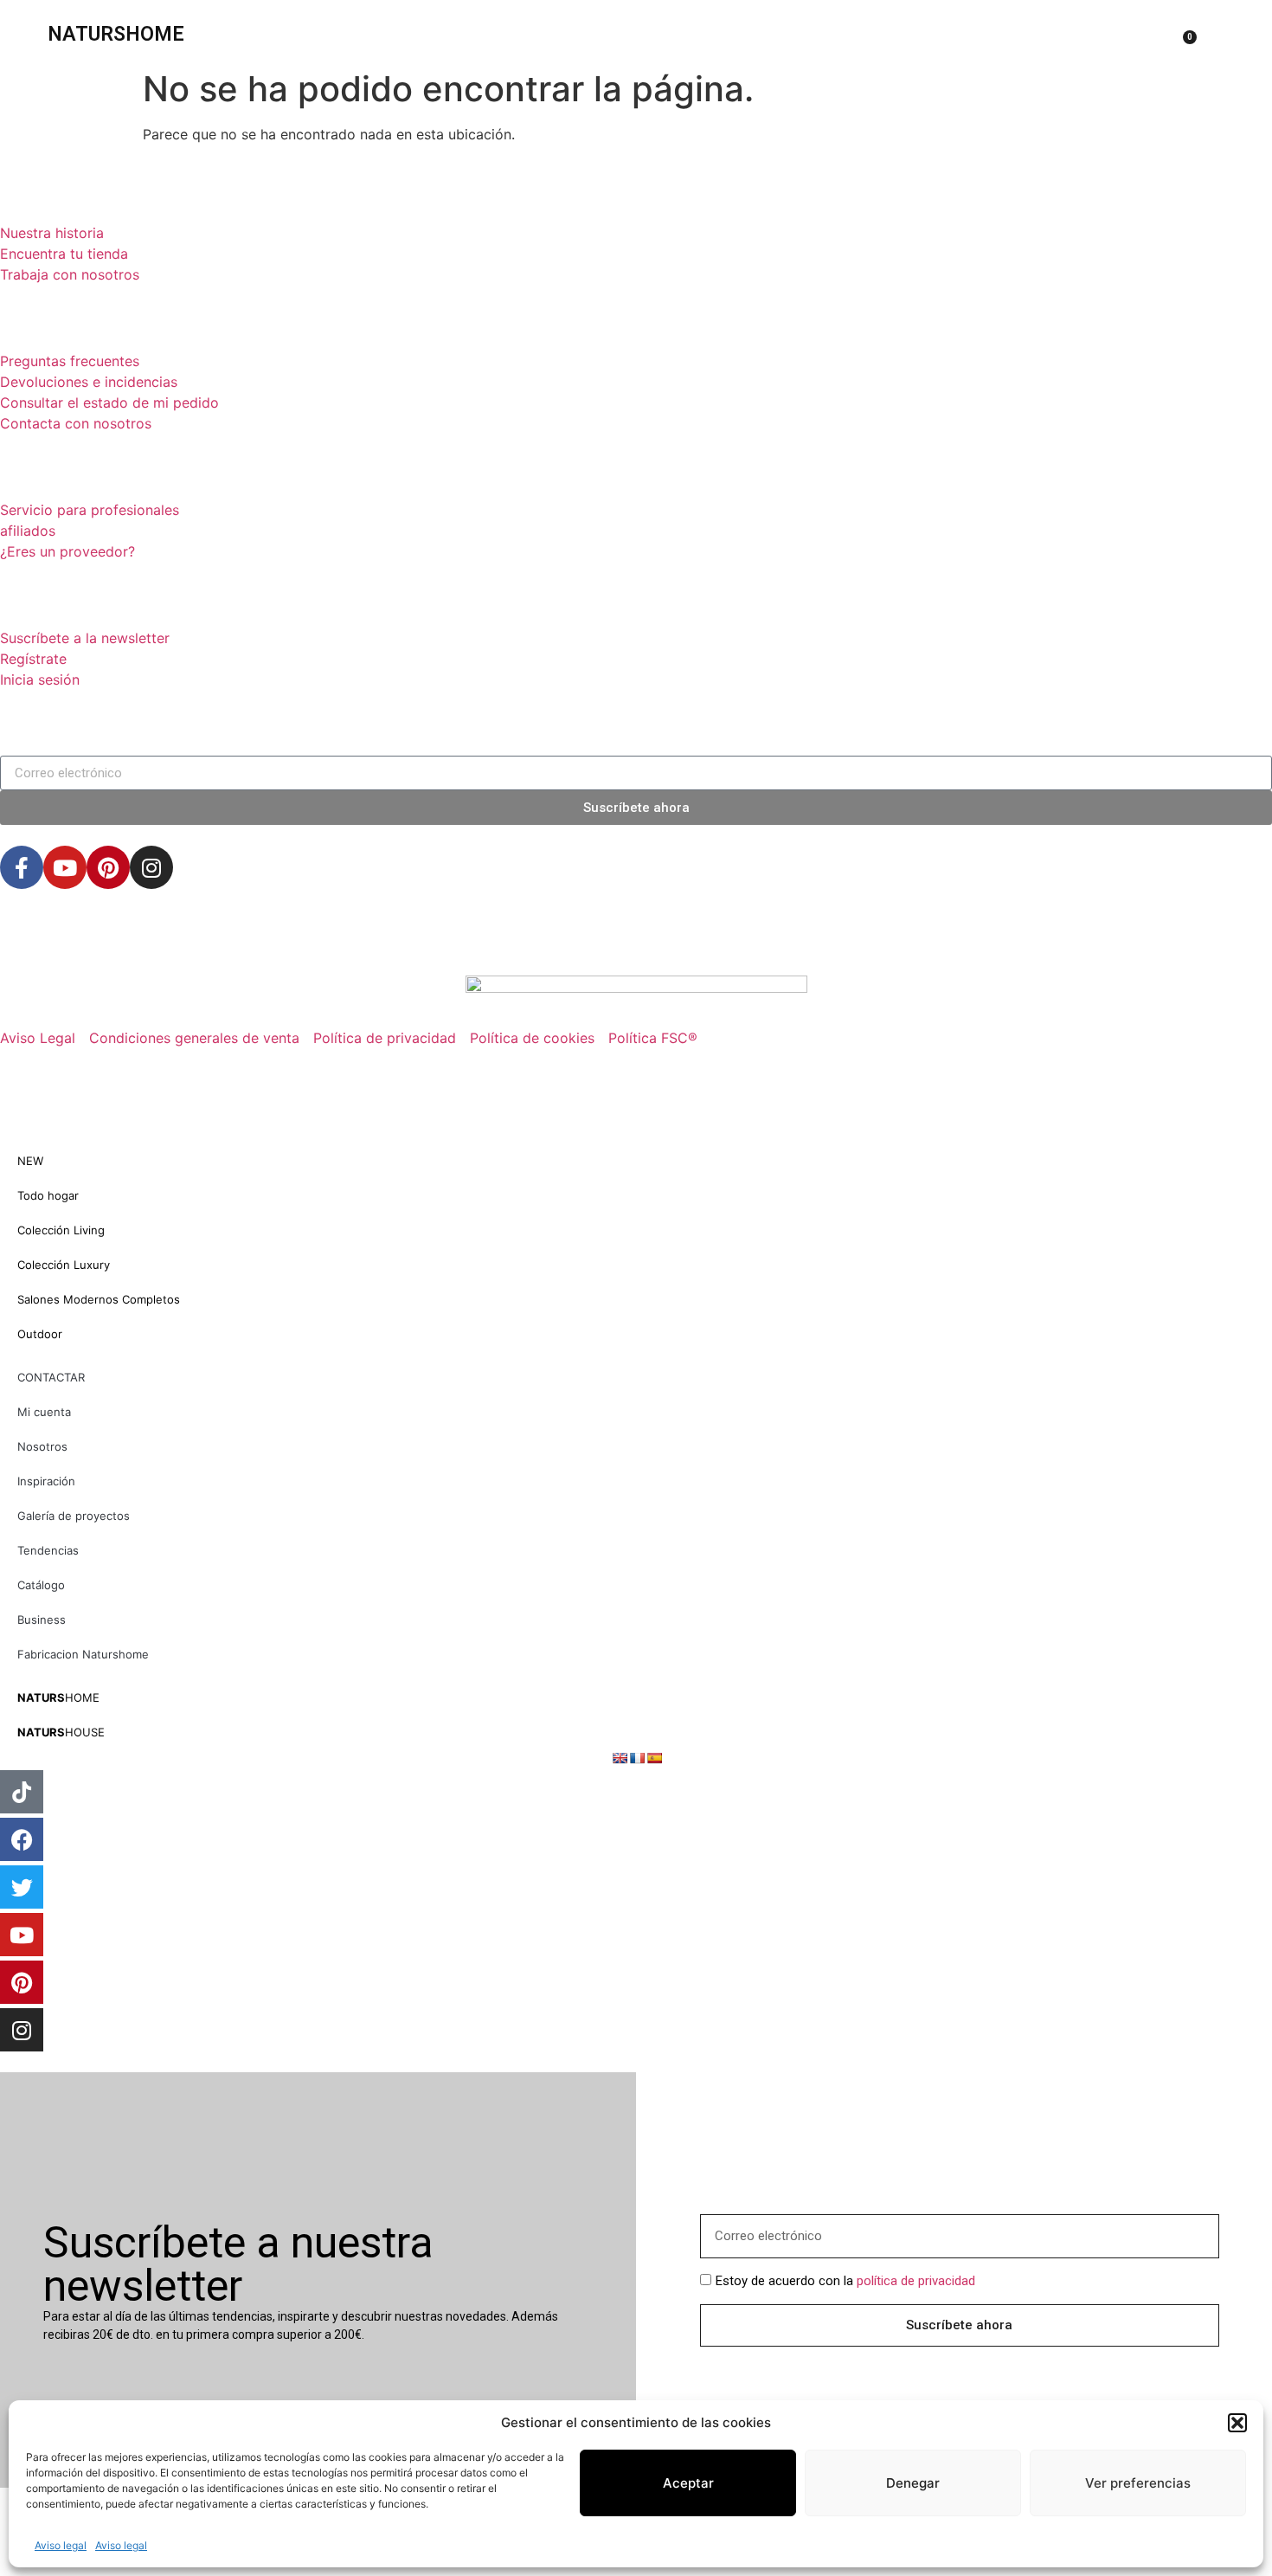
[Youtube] (65, 867)
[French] (637, 1758)
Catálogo (41, 1585)
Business (42, 1620)
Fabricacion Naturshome (83, 1654)
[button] (1237, 2423)
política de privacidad (916, 2281)
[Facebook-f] (22, 867)
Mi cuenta (44, 1412)
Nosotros (42, 1446)
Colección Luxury (64, 1265)
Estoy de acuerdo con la (845, 2281)
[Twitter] (22, 1887)
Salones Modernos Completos (99, 1299)
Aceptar (688, 2483)
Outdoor (40, 1334)
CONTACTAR (51, 1377)
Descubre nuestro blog (140, 941)
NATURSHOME (116, 34)
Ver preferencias (1138, 2483)
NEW (30, 1161)
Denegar (913, 2483)
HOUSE (61, 1732)
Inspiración (46, 1481)
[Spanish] (654, 1758)
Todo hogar (48, 1195)
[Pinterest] (108, 867)
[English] (620, 1758)
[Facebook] (22, 1839)
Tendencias (48, 1550)
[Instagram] (151, 867)
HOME (58, 1697)
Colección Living (61, 1230)
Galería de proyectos (74, 1516)
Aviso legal (61, 2545)
